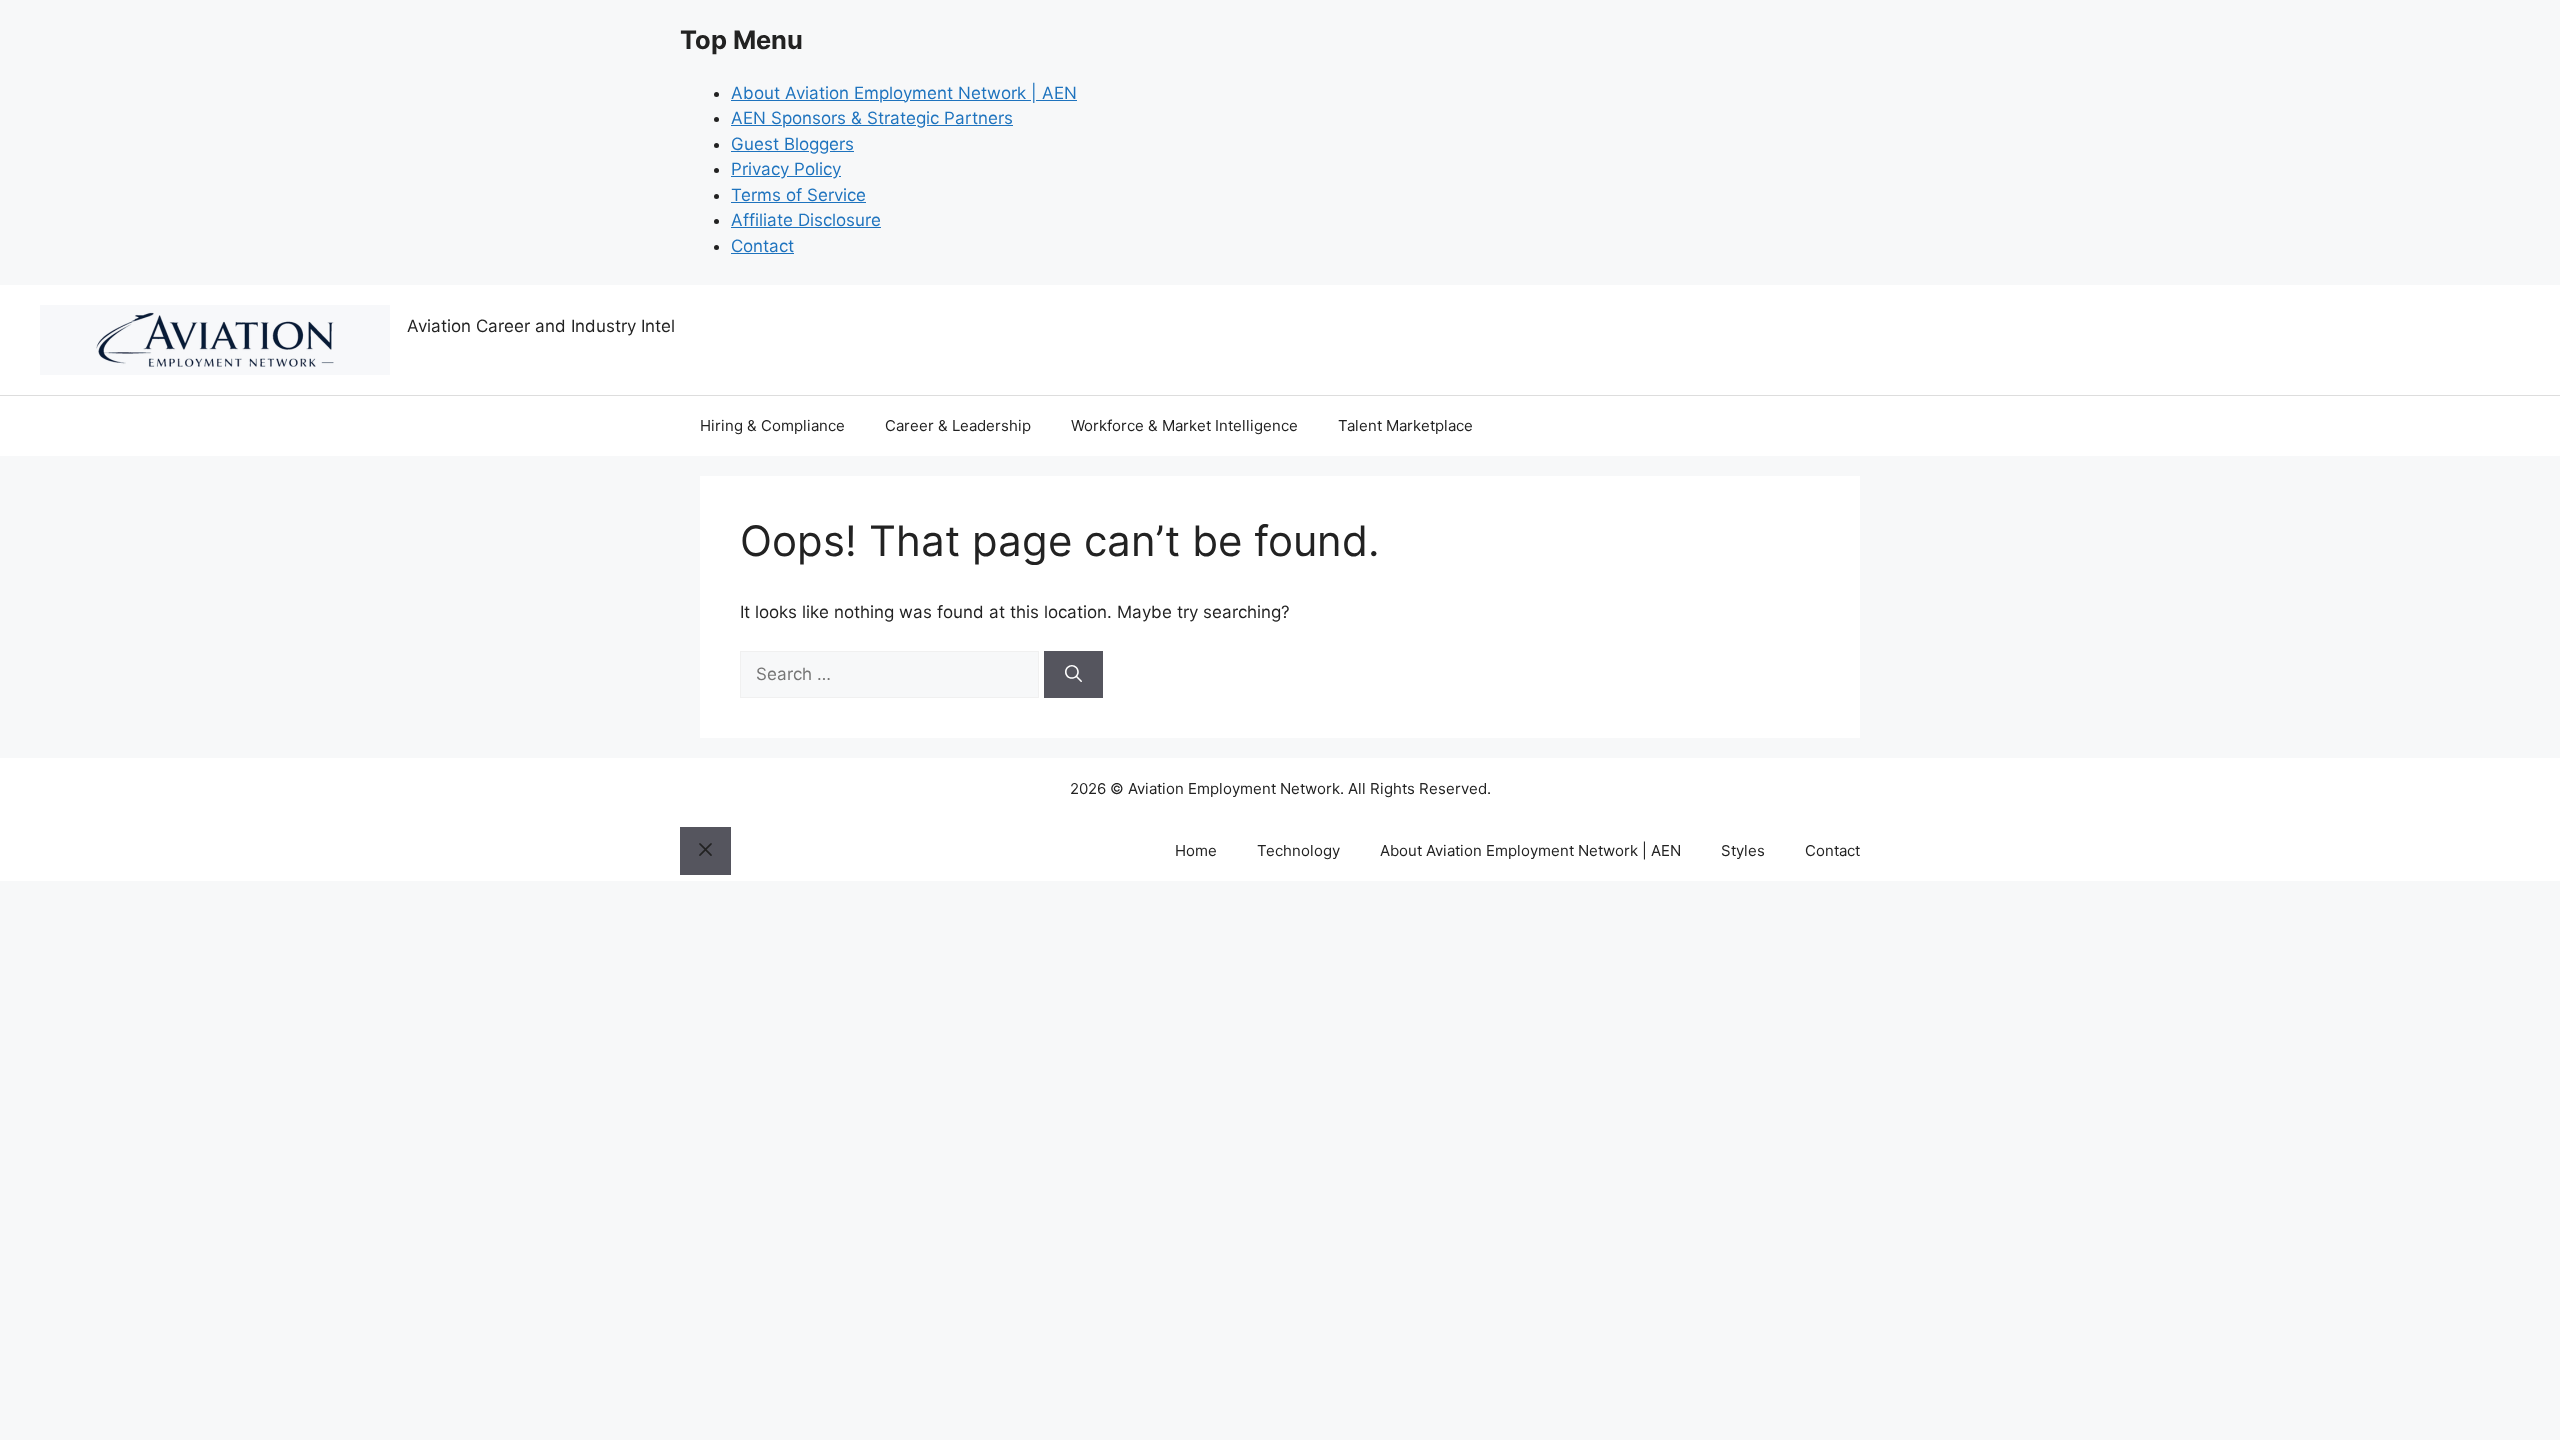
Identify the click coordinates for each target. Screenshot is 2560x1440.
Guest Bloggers (792, 144)
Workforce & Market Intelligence (1184, 425)
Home (1196, 850)
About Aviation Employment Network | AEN (904, 93)
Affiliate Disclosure (806, 220)
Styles (1743, 850)
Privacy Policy (786, 169)
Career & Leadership (958, 425)
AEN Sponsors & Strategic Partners (872, 118)
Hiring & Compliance (772, 425)
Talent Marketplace (1405, 425)
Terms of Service (798, 195)
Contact (762, 246)
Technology (1298, 850)
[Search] (1073, 675)
